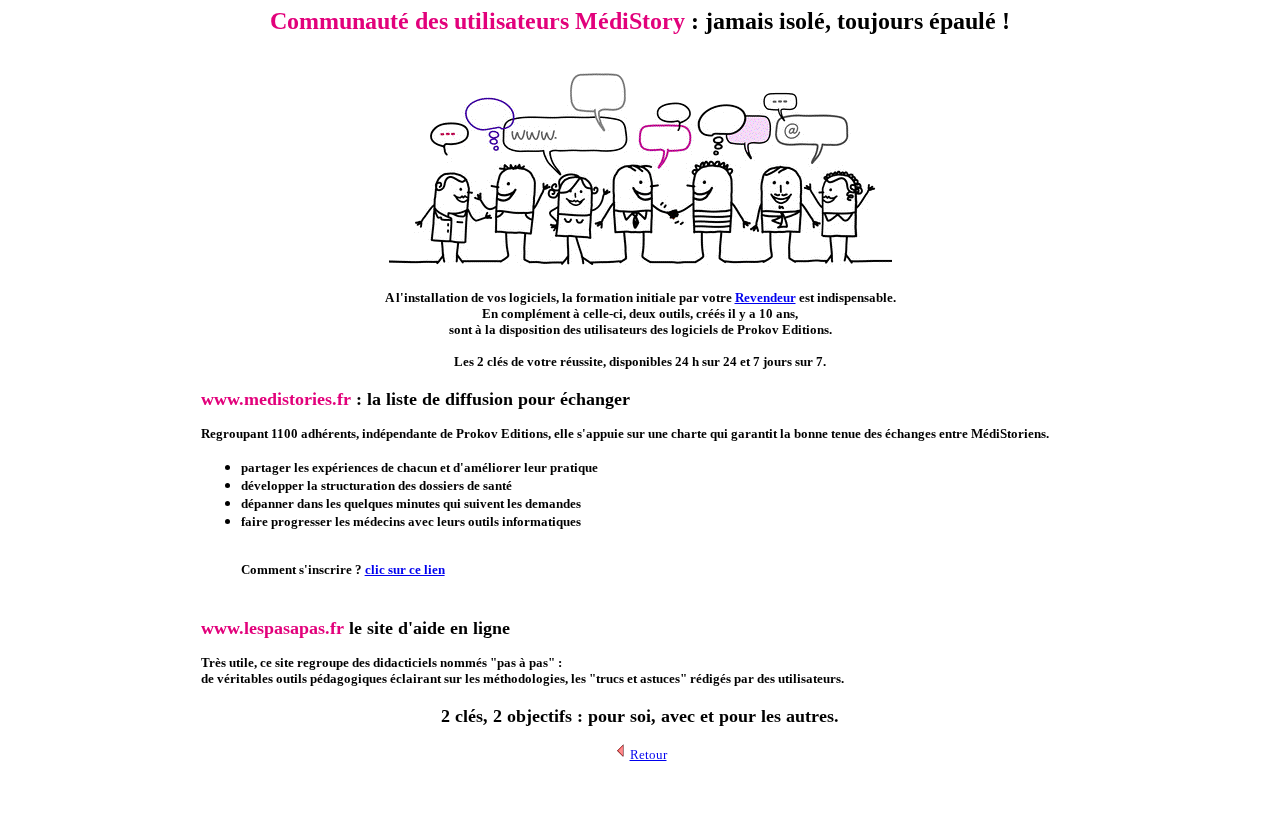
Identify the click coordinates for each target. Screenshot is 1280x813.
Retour (648, 754)
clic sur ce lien (405, 569)
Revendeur (765, 297)
